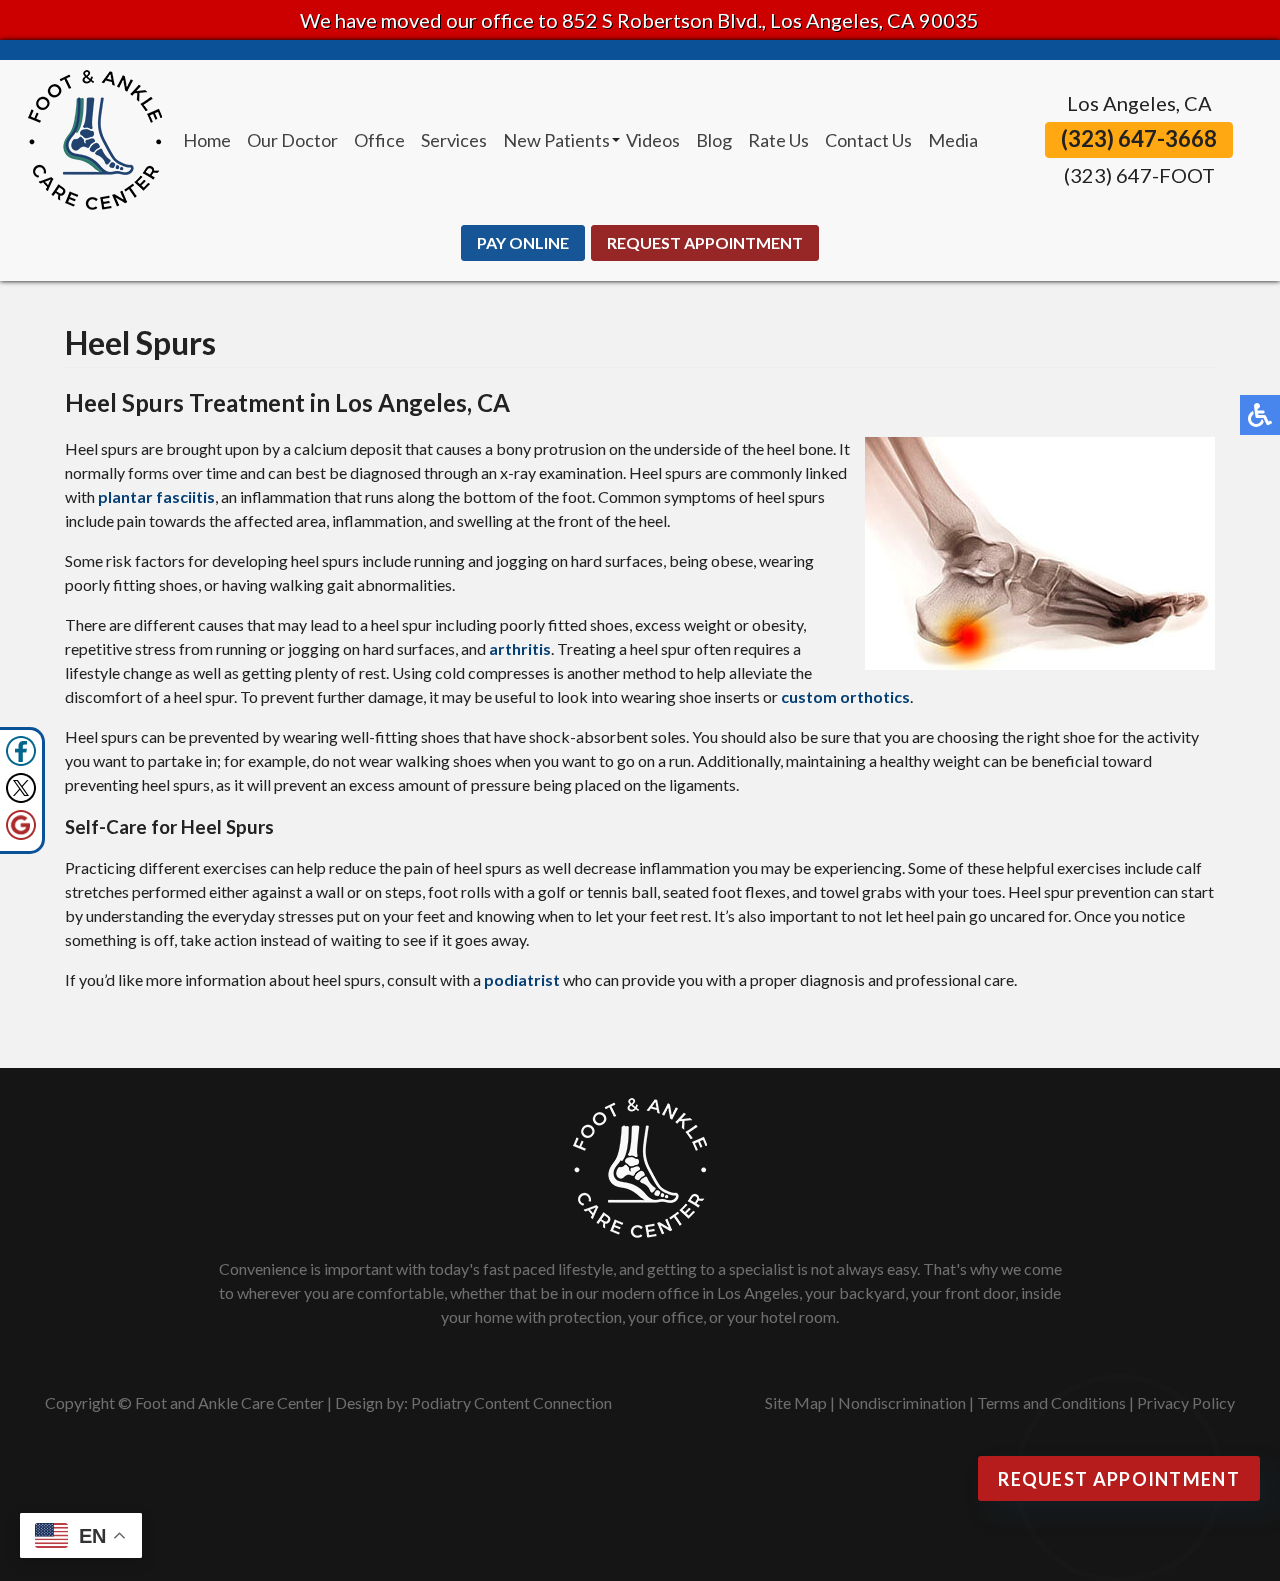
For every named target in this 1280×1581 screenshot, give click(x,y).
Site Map (796, 1402)
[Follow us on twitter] (21, 788)
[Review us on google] (21, 825)
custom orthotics (845, 696)
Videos (653, 140)
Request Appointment (705, 242)
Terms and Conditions (1051, 1402)
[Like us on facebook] (21, 751)
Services (454, 140)
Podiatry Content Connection (511, 1402)
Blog (714, 140)
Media (953, 140)
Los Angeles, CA (1139, 103)
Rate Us (778, 140)
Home (207, 140)
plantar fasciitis (156, 496)
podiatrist (522, 979)
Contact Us (868, 140)
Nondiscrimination (902, 1402)
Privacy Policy (1186, 1402)
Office (379, 140)
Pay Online (523, 242)
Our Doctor (292, 140)
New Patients (556, 140)
